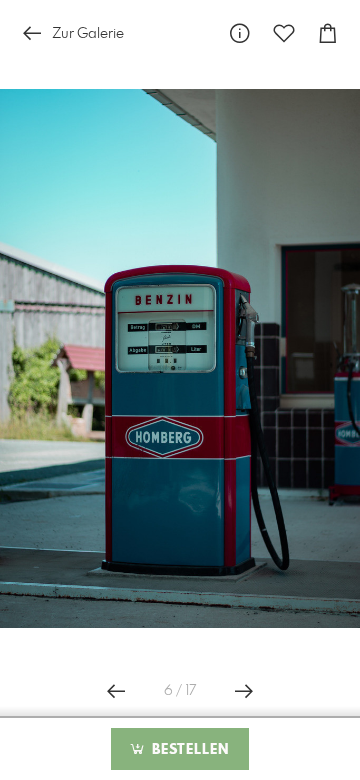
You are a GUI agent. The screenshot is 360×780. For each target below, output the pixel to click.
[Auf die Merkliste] (284, 33)
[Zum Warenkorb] (328, 33)
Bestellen (188, 750)
